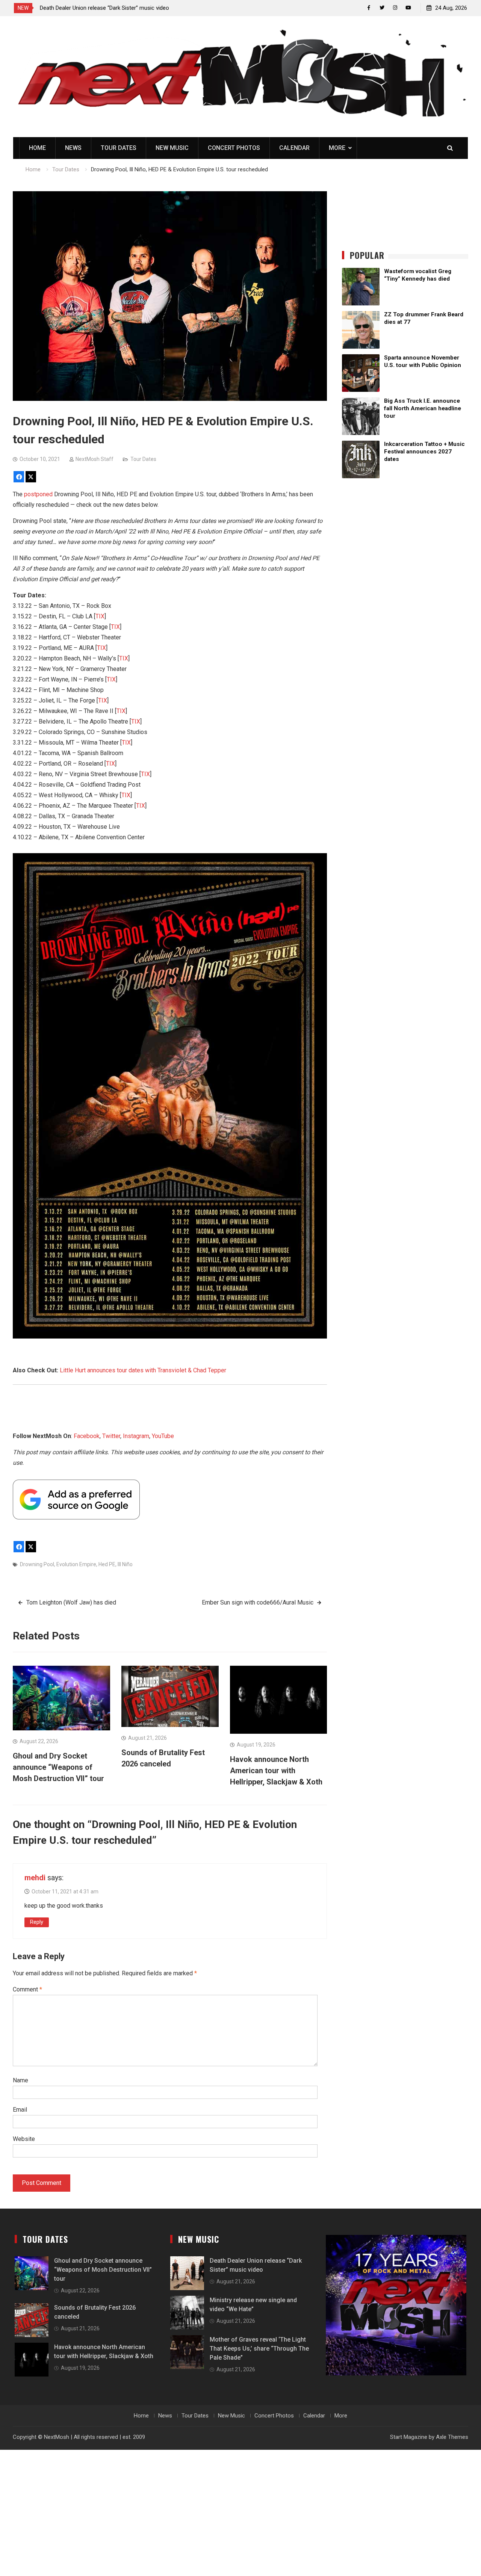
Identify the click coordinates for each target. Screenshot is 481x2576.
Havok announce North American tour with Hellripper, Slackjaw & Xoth (276, 1771)
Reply (37, 1922)
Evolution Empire (76, 1564)
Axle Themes (452, 2437)
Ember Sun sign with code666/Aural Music (258, 1602)
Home (37, 148)
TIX (100, 616)
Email (20, 2110)
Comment (27, 1989)
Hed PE (107, 1564)
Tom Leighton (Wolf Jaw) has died (71, 1602)
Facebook (87, 1436)
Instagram (136, 1436)
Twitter (111, 1436)
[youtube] (408, 8)
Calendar (294, 148)
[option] (107, 8)
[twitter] (382, 8)
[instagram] (395, 8)
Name (20, 2080)
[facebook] (369, 8)
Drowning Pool (37, 1564)
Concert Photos (234, 148)
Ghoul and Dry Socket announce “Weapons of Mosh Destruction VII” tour (58, 1767)
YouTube (163, 1436)
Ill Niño (125, 1564)
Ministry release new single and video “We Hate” (99, 8)
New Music (172, 148)
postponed (38, 494)
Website (24, 2139)
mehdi (35, 1878)
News (73, 148)
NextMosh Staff (95, 459)
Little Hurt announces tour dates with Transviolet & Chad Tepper (143, 1370)
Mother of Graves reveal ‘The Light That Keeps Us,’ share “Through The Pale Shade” (259, 2349)
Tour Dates (119, 148)
